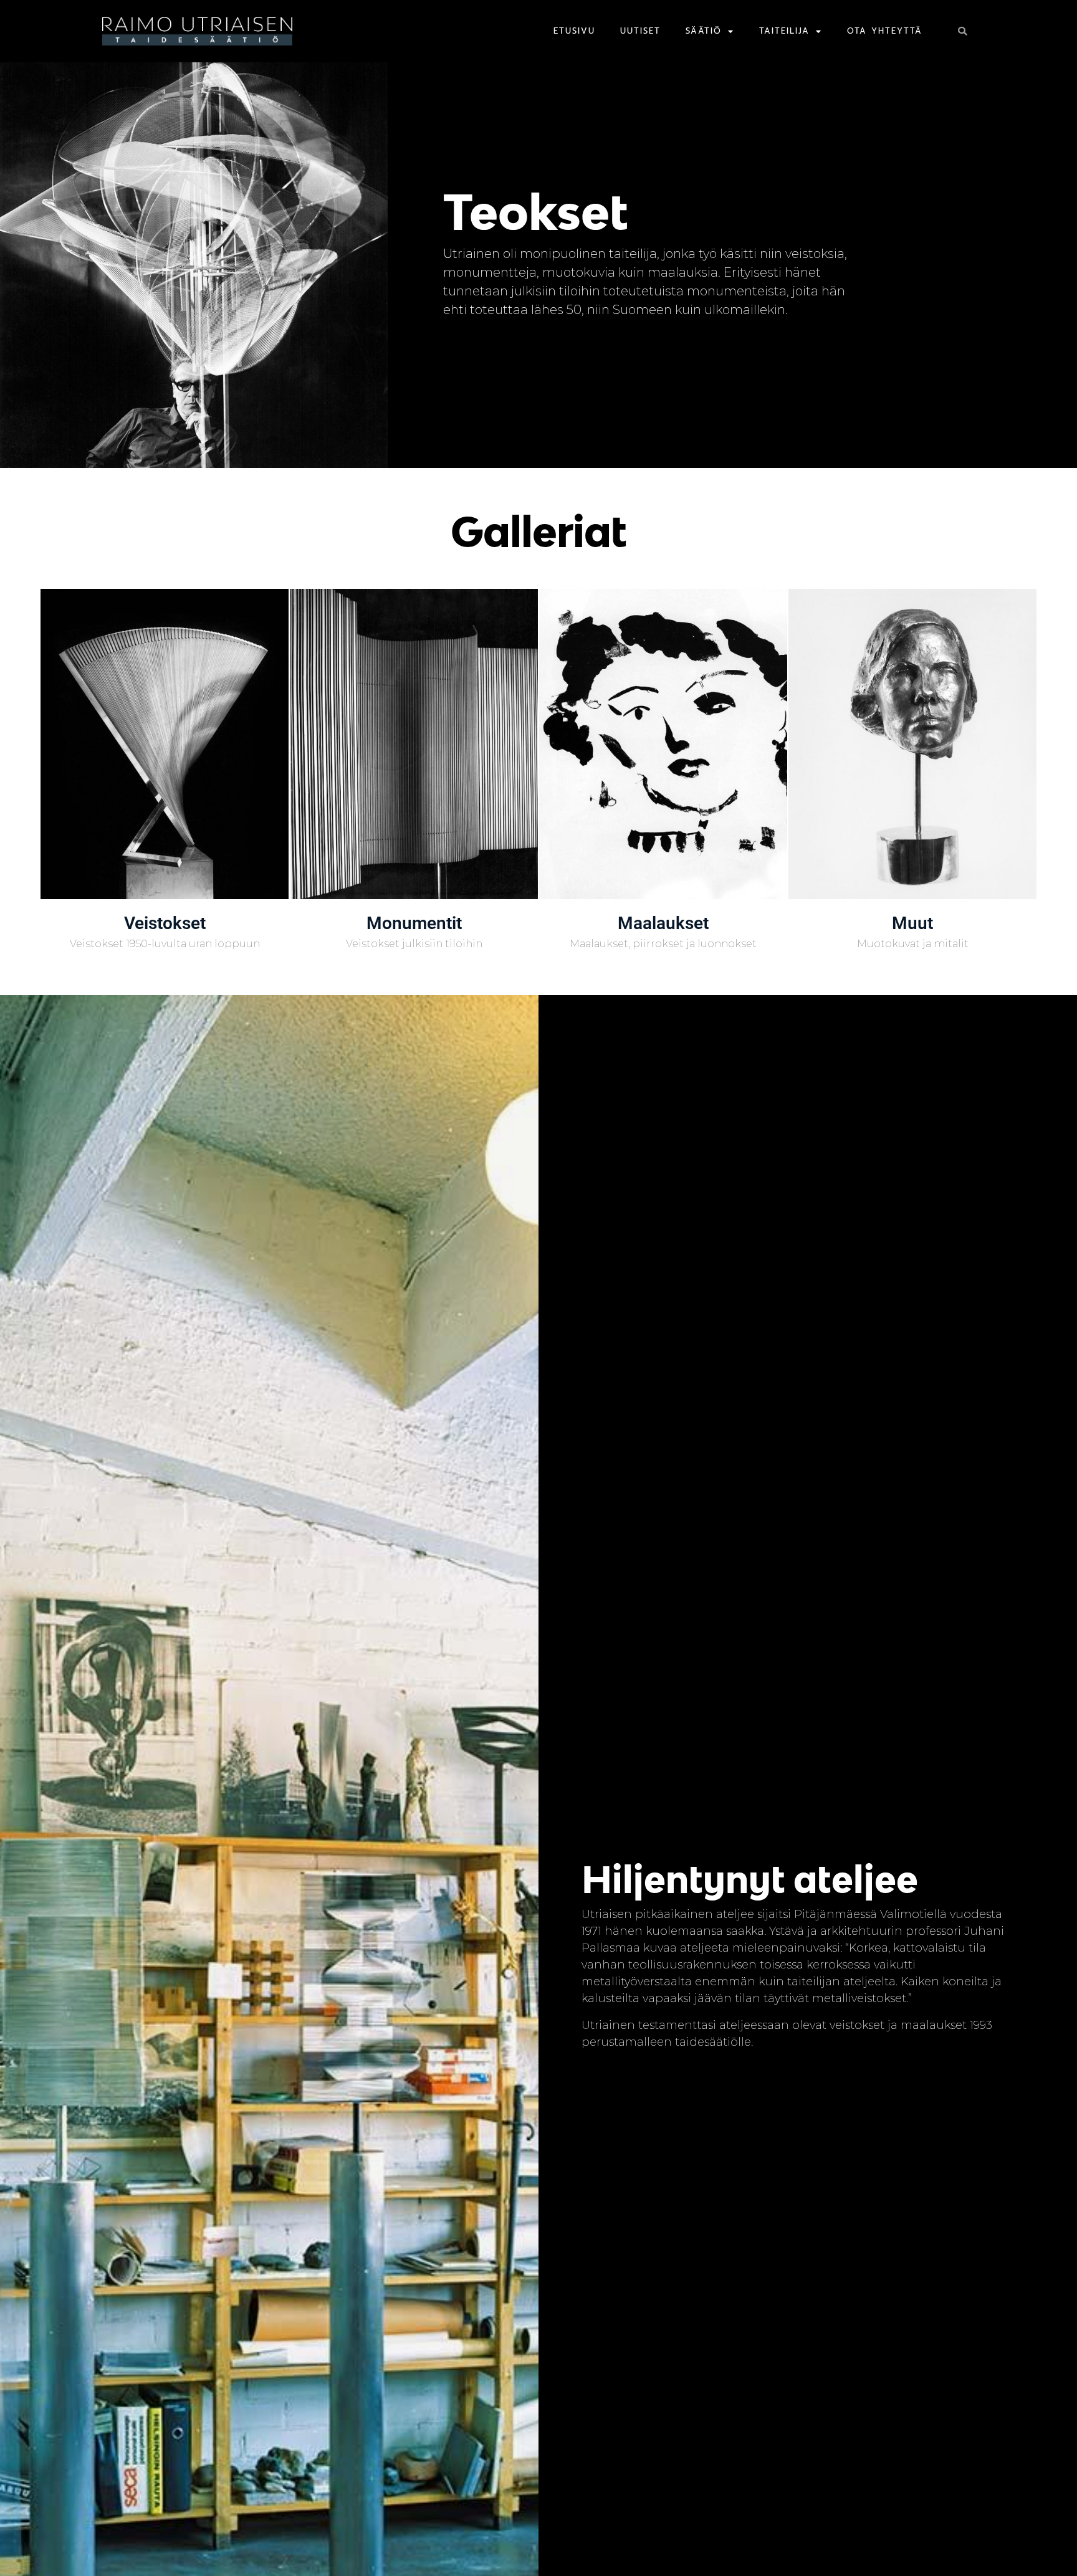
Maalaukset (663, 923)
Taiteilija (784, 31)
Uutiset (640, 31)
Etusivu (574, 31)
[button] (962, 31)
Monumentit (414, 923)
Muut (912, 923)
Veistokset (165, 923)
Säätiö (704, 31)
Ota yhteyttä (885, 31)
